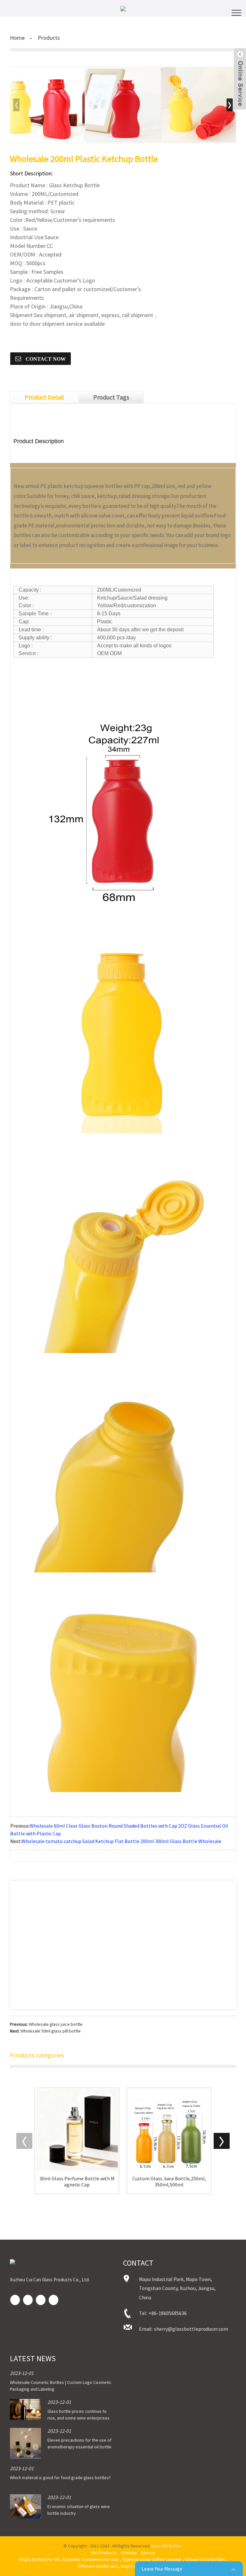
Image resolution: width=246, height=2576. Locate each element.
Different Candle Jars (98, 2566)
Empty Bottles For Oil (39, 2559)
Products (49, 38)
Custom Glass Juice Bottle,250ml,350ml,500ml (169, 2182)
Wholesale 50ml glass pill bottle (51, 2031)
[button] (230, 105)
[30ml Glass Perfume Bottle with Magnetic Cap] (77, 2130)
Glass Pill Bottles (167, 2546)
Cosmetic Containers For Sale (91, 2559)
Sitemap (129, 2553)
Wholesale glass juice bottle (56, 2024)
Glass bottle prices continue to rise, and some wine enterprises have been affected (78, 2418)
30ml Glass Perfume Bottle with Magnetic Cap (77, 2182)
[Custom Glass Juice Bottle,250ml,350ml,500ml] (169, 2130)
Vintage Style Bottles (205, 2559)
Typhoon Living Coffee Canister (152, 2559)
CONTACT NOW (45, 359)
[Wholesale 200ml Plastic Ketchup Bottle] (47, 105)
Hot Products (104, 2553)
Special (148, 2553)
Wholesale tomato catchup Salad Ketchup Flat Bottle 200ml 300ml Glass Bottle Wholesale (121, 1841)
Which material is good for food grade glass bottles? (60, 2478)
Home (17, 38)
